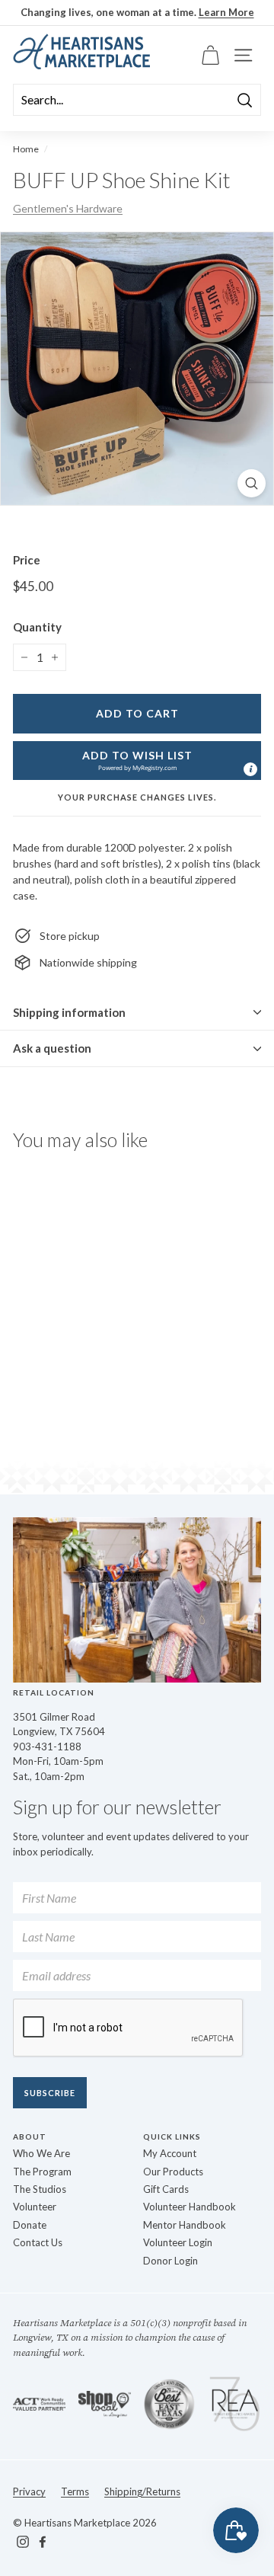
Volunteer (35, 2207)
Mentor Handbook (185, 2225)
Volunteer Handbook (190, 2207)
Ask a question (52, 1048)
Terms (75, 2491)
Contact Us (38, 2242)
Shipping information (69, 1012)
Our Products (173, 2172)
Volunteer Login (178, 2242)
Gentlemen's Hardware (68, 208)
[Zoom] (252, 483)
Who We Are (41, 2153)
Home (26, 149)
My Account (170, 2153)
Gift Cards (166, 2189)
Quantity (37, 627)
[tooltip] (250, 769)
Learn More (226, 12)
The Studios (40, 2189)
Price (27, 560)
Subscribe (50, 2093)
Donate (30, 2225)
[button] (137, 761)
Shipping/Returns (142, 2491)
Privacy (29, 2491)
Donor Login (170, 2261)
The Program (42, 2172)
